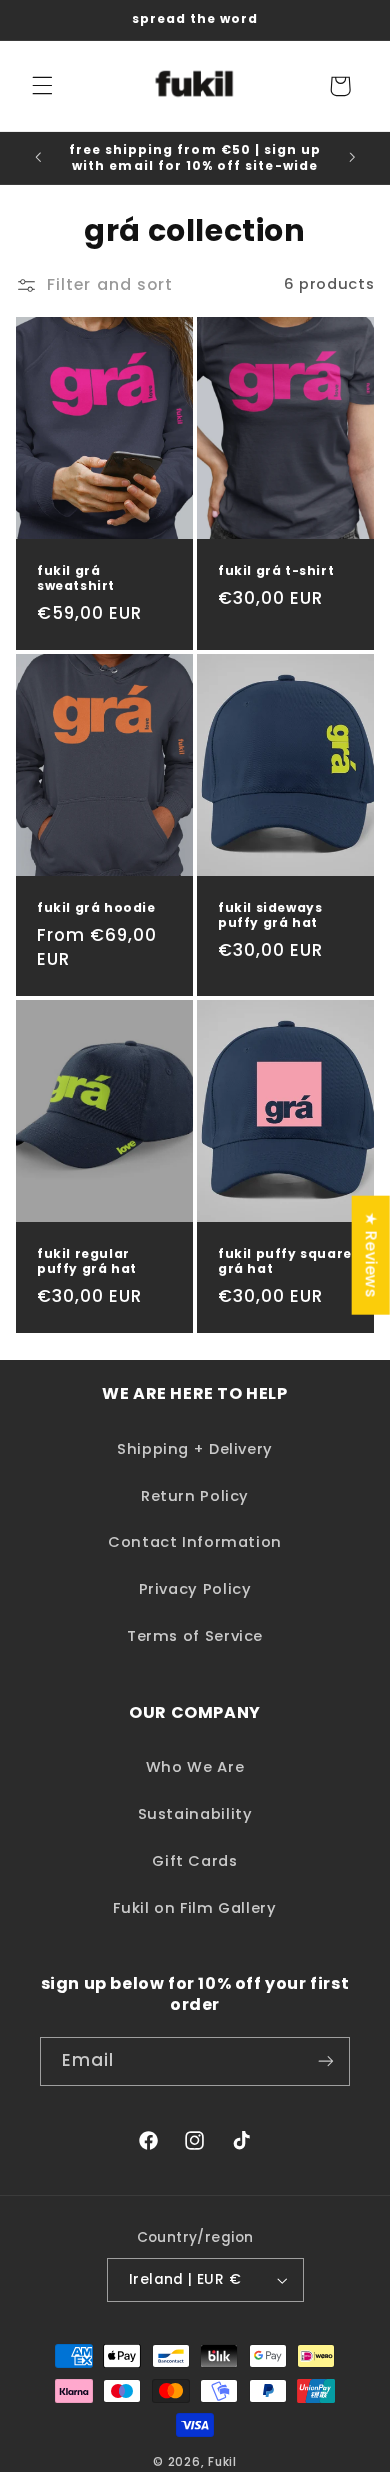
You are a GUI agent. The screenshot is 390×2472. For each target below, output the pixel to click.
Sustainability (195, 1814)
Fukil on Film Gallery (194, 1908)
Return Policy (195, 1496)
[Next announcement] (352, 158)
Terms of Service (195, 1636)
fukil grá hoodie (96, 908)
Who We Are (195, 1767)
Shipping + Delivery (195, 1449)
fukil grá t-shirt (276, 570)
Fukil (222, 2462)
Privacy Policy (195, 1589)
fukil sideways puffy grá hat (270, 915)
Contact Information (195, 1542)
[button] (42, 86)
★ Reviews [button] (371, 1255)
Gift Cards (194, 1861)
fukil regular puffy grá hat (87, 1261)
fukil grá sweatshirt (76, 577)
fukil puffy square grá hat (285, 1261)
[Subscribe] (326, 2061)
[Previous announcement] (38, 158)
